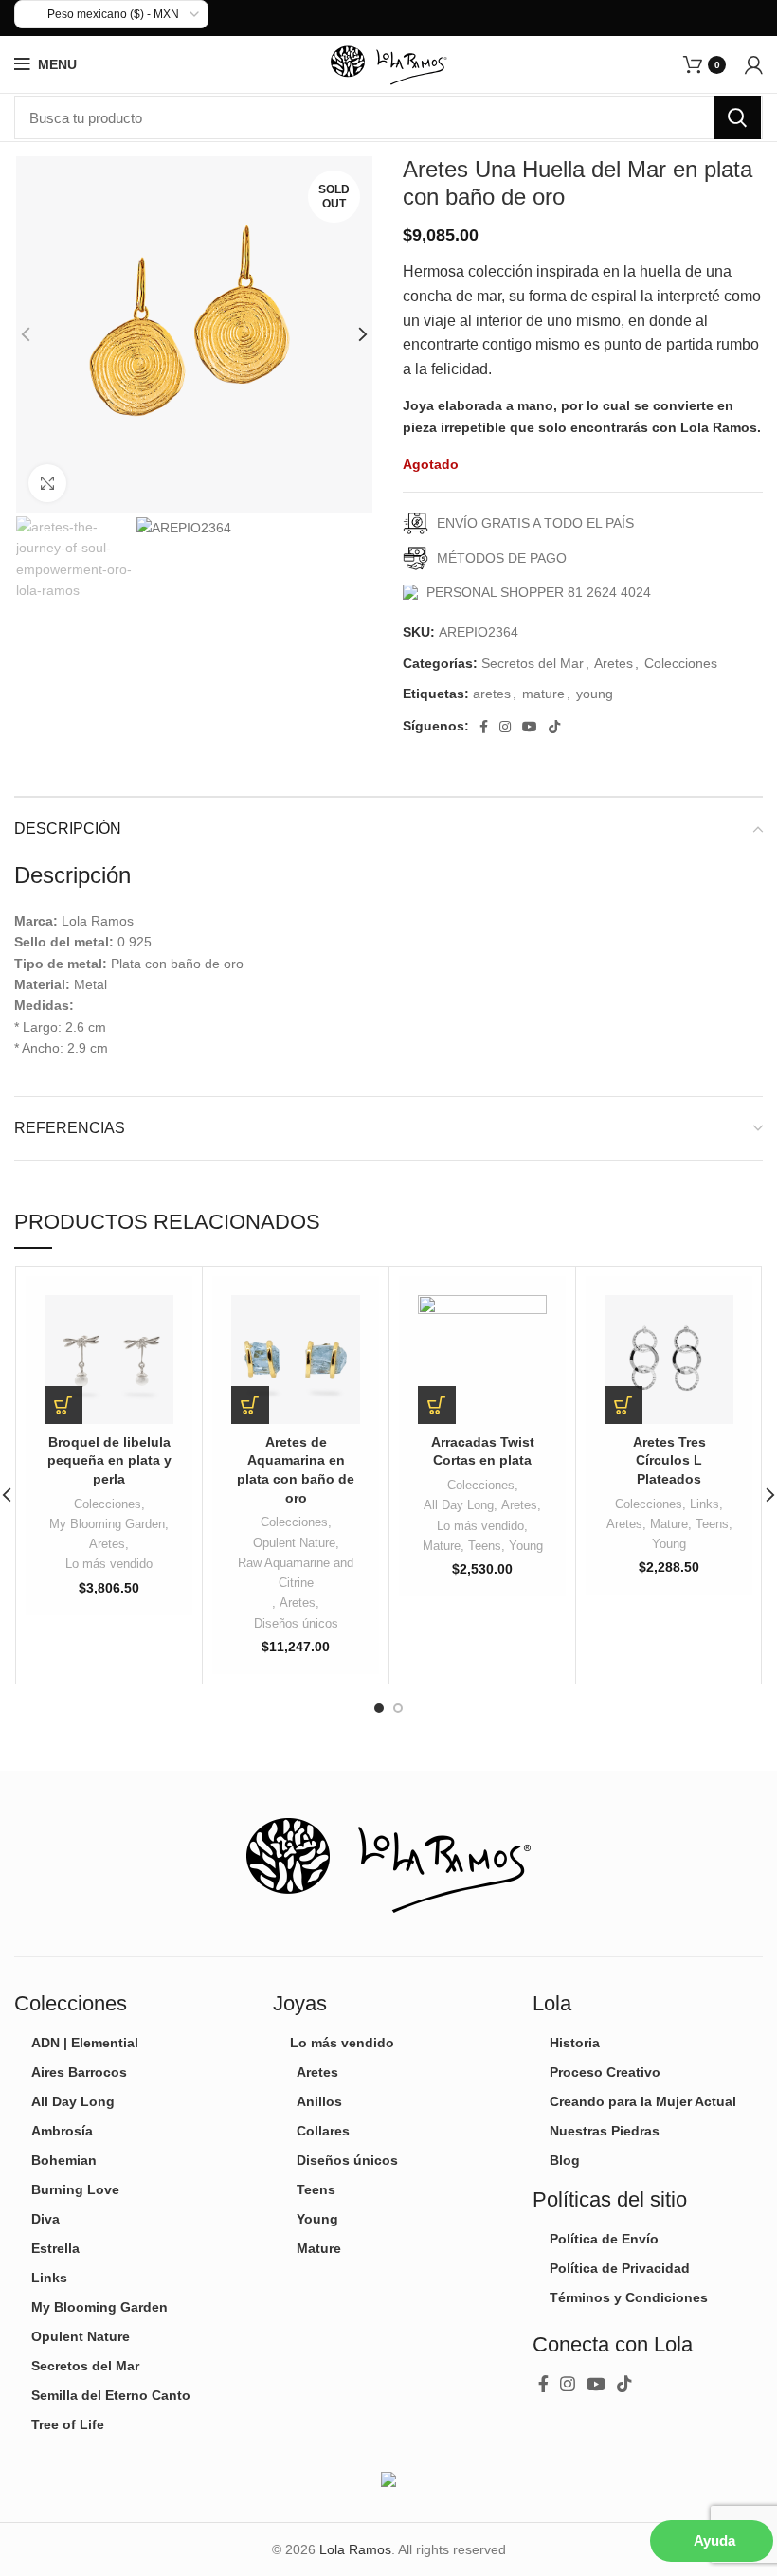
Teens (485, 1546)
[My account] (754, 64)
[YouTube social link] (530, 727)
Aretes (614, 663)
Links (705, 1504)
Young (526, 1546)
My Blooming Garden (107, 1524)
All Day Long (459, 1505)
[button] (63, 1405)
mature (543, 694)
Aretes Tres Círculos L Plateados (669, 1460)
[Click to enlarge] (47, 483)
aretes (492, 694)
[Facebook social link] (484, 727)
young (595, 694)
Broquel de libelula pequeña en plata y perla (109, 1460)
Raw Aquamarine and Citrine (296, 1573)
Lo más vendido (109, 1564)
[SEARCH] (737, 117)
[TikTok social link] (554, 727)
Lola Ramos (355, 2549)
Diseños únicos (296, 1623)
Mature (442, 1546)
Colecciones (681, 663)
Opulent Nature (294, 1543)
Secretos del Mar (533, 663)
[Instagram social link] (505, 727)
